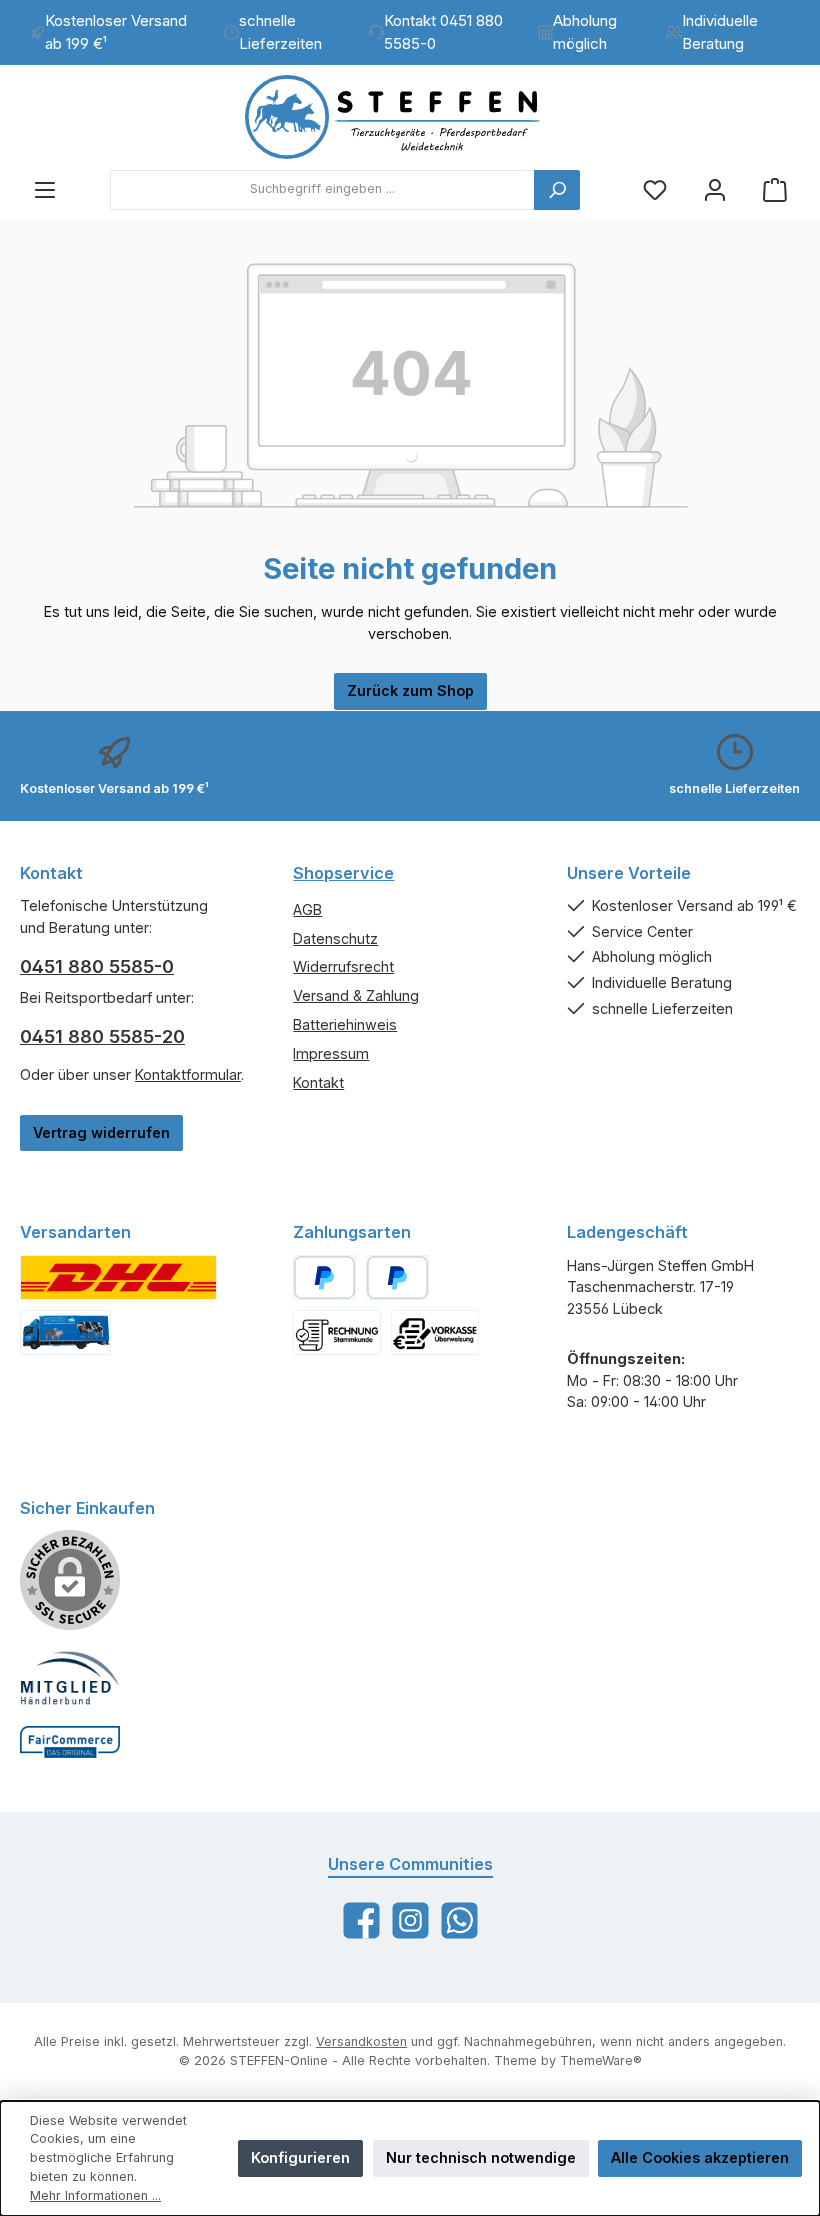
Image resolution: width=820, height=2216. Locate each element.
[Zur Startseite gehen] (410, 117)
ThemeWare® (601, 2060)
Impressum (331, 1053)
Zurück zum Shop (410, 690)
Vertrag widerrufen (101, 1132)
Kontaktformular (188, 1074)
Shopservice (343, 873)
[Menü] (45, 189)
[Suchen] (557, 190)
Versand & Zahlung (356, 995)
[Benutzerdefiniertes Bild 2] (65, 1332)
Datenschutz (335, 938)
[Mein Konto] (715, 189)
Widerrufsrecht (343, 966)
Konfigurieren (300, 2157)
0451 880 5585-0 (97, 966)
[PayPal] (324, 1277)
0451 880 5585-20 (102, 1036)
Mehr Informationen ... (95, 2195)
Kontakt (318, 1082)
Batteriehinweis (345, 1024)
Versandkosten (361, 2041)
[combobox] (322, 190)
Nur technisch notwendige (481, 2157)
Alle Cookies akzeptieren (700, 2157)
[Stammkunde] (337, 1332)
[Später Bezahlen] (397, 1277)
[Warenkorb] (775, 189)
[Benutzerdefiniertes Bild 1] (118, 1277)
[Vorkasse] (435, 1332)
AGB (307, 909)
